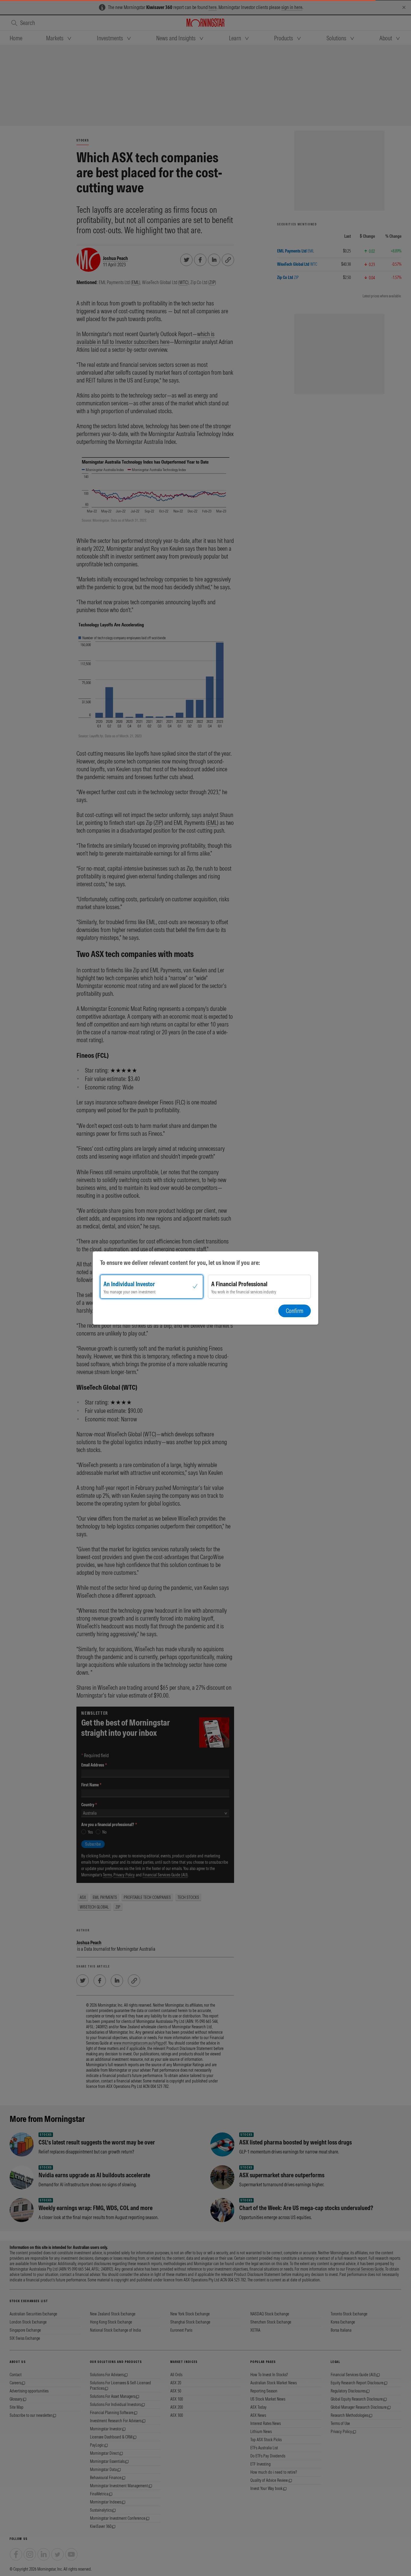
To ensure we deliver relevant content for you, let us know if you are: (180, 1263)
